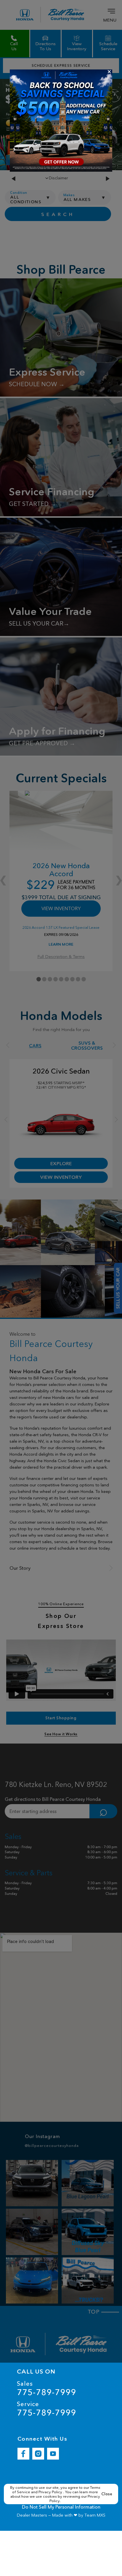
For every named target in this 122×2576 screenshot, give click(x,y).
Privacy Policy (51, 2492)
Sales (46, 2388)
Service (46, 2409)
